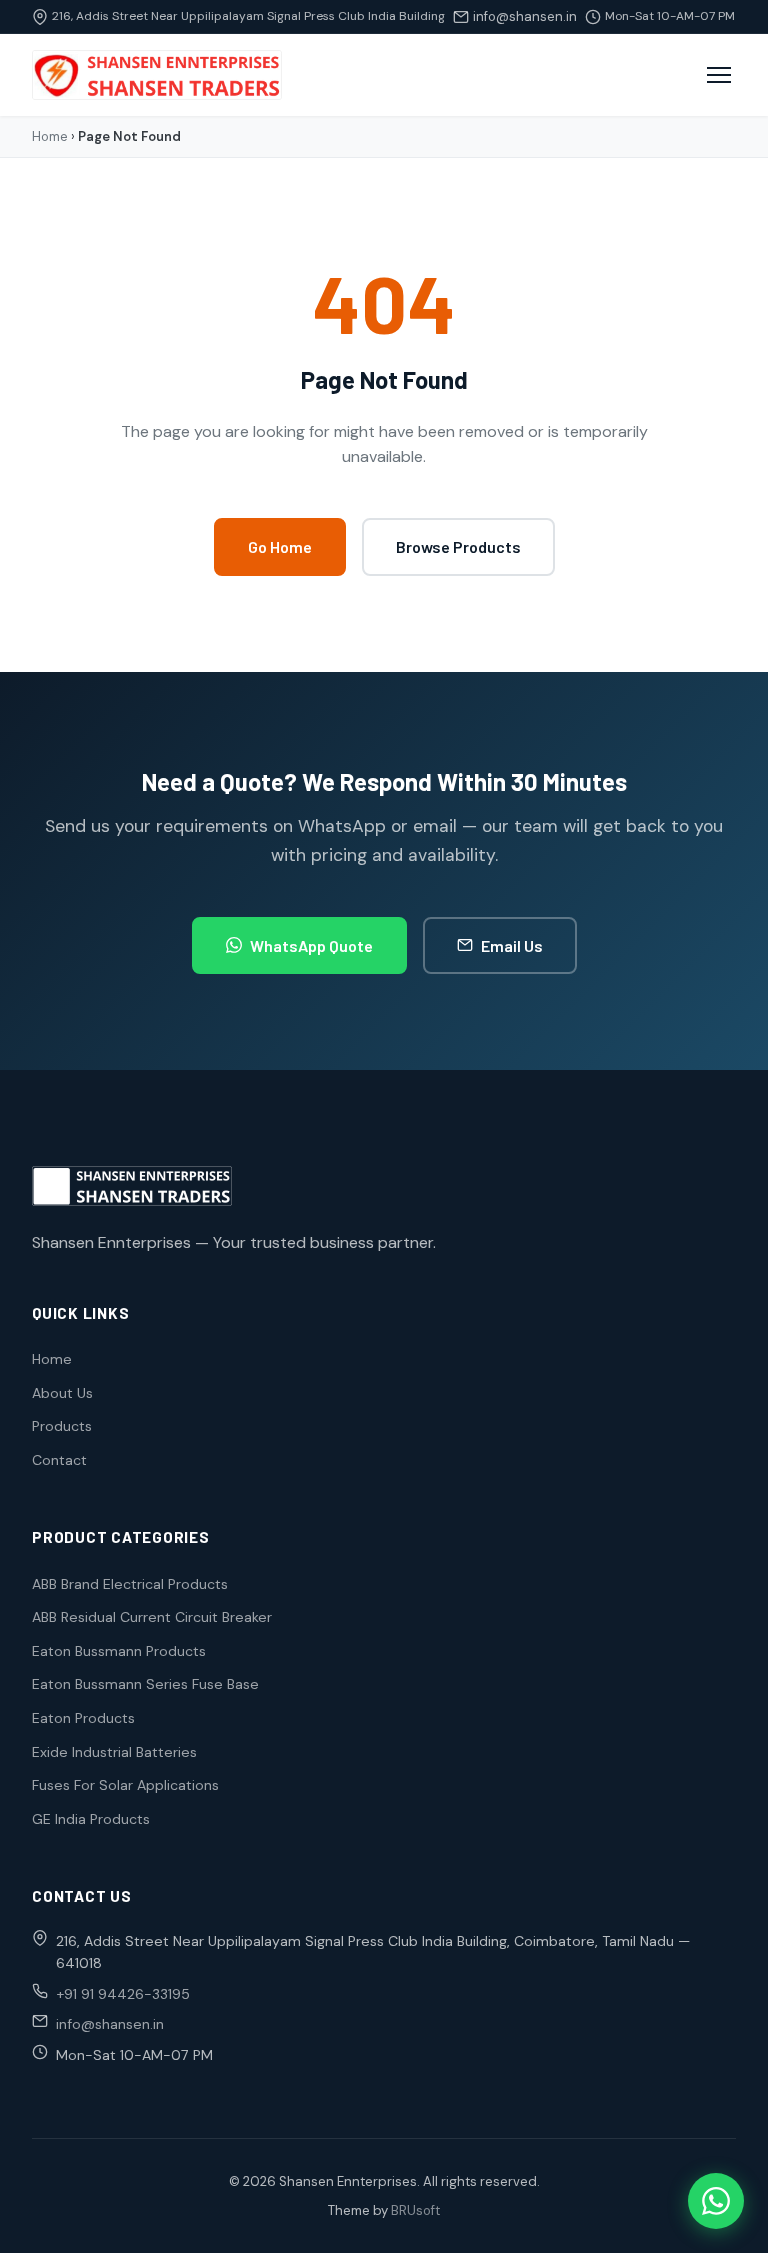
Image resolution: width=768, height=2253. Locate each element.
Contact (59, 1460)
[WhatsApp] (716, 2201)
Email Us (512, 945)
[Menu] (719, 75)
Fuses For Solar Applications (125, 1785)
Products (62, 1426)
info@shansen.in (525, 16)
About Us (62, 1393)
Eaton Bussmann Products (119, 1651)
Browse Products (458, 546)
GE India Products (91, 1819)
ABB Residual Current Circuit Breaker (152, 1617)
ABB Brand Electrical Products (130, 1584)
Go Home (280, 546)
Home (50, 136)
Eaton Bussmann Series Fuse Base (145, 1684)
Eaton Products (83, 1718)
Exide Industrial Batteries (114, 1752)
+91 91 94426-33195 (123, 1994)
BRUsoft (415, 2210)
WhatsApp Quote (311, 945)
